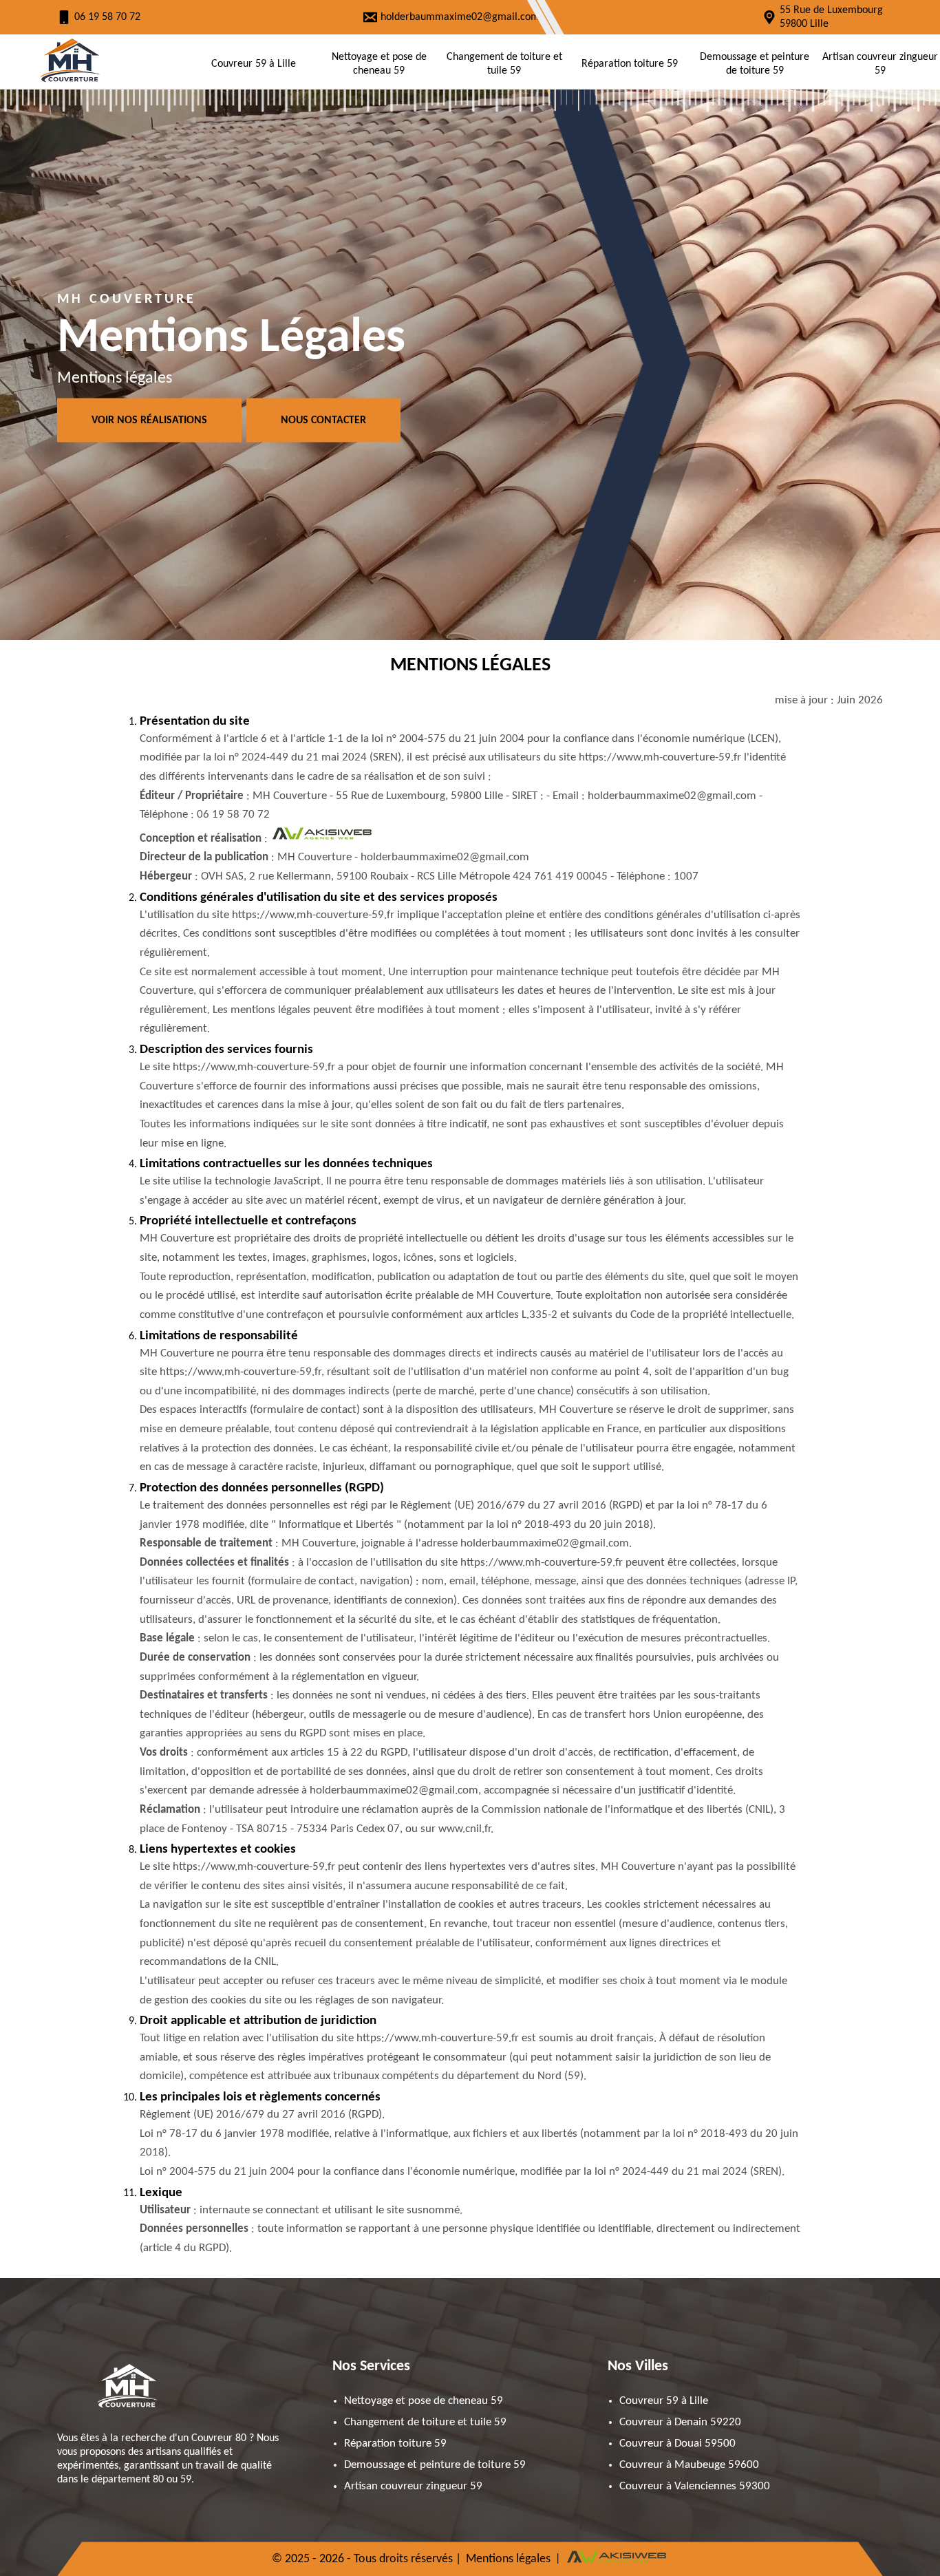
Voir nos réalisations (149, 421)
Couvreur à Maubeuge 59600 (689, 2465)
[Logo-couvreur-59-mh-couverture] (69, 82)
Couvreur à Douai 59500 (677, 2444)
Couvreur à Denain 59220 (680, 2422)
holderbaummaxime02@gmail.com (460, 17)
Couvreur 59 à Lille (254, 64)
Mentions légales (508, 2559)
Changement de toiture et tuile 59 (504, 64)
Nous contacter (323, 421)
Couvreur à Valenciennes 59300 (695, 2486)
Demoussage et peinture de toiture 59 (755, 64)
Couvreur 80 (219, 2438)
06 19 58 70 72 (107, 17)
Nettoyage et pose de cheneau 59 (379, 64)
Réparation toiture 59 (630, 64)
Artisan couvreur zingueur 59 (880, 64)
